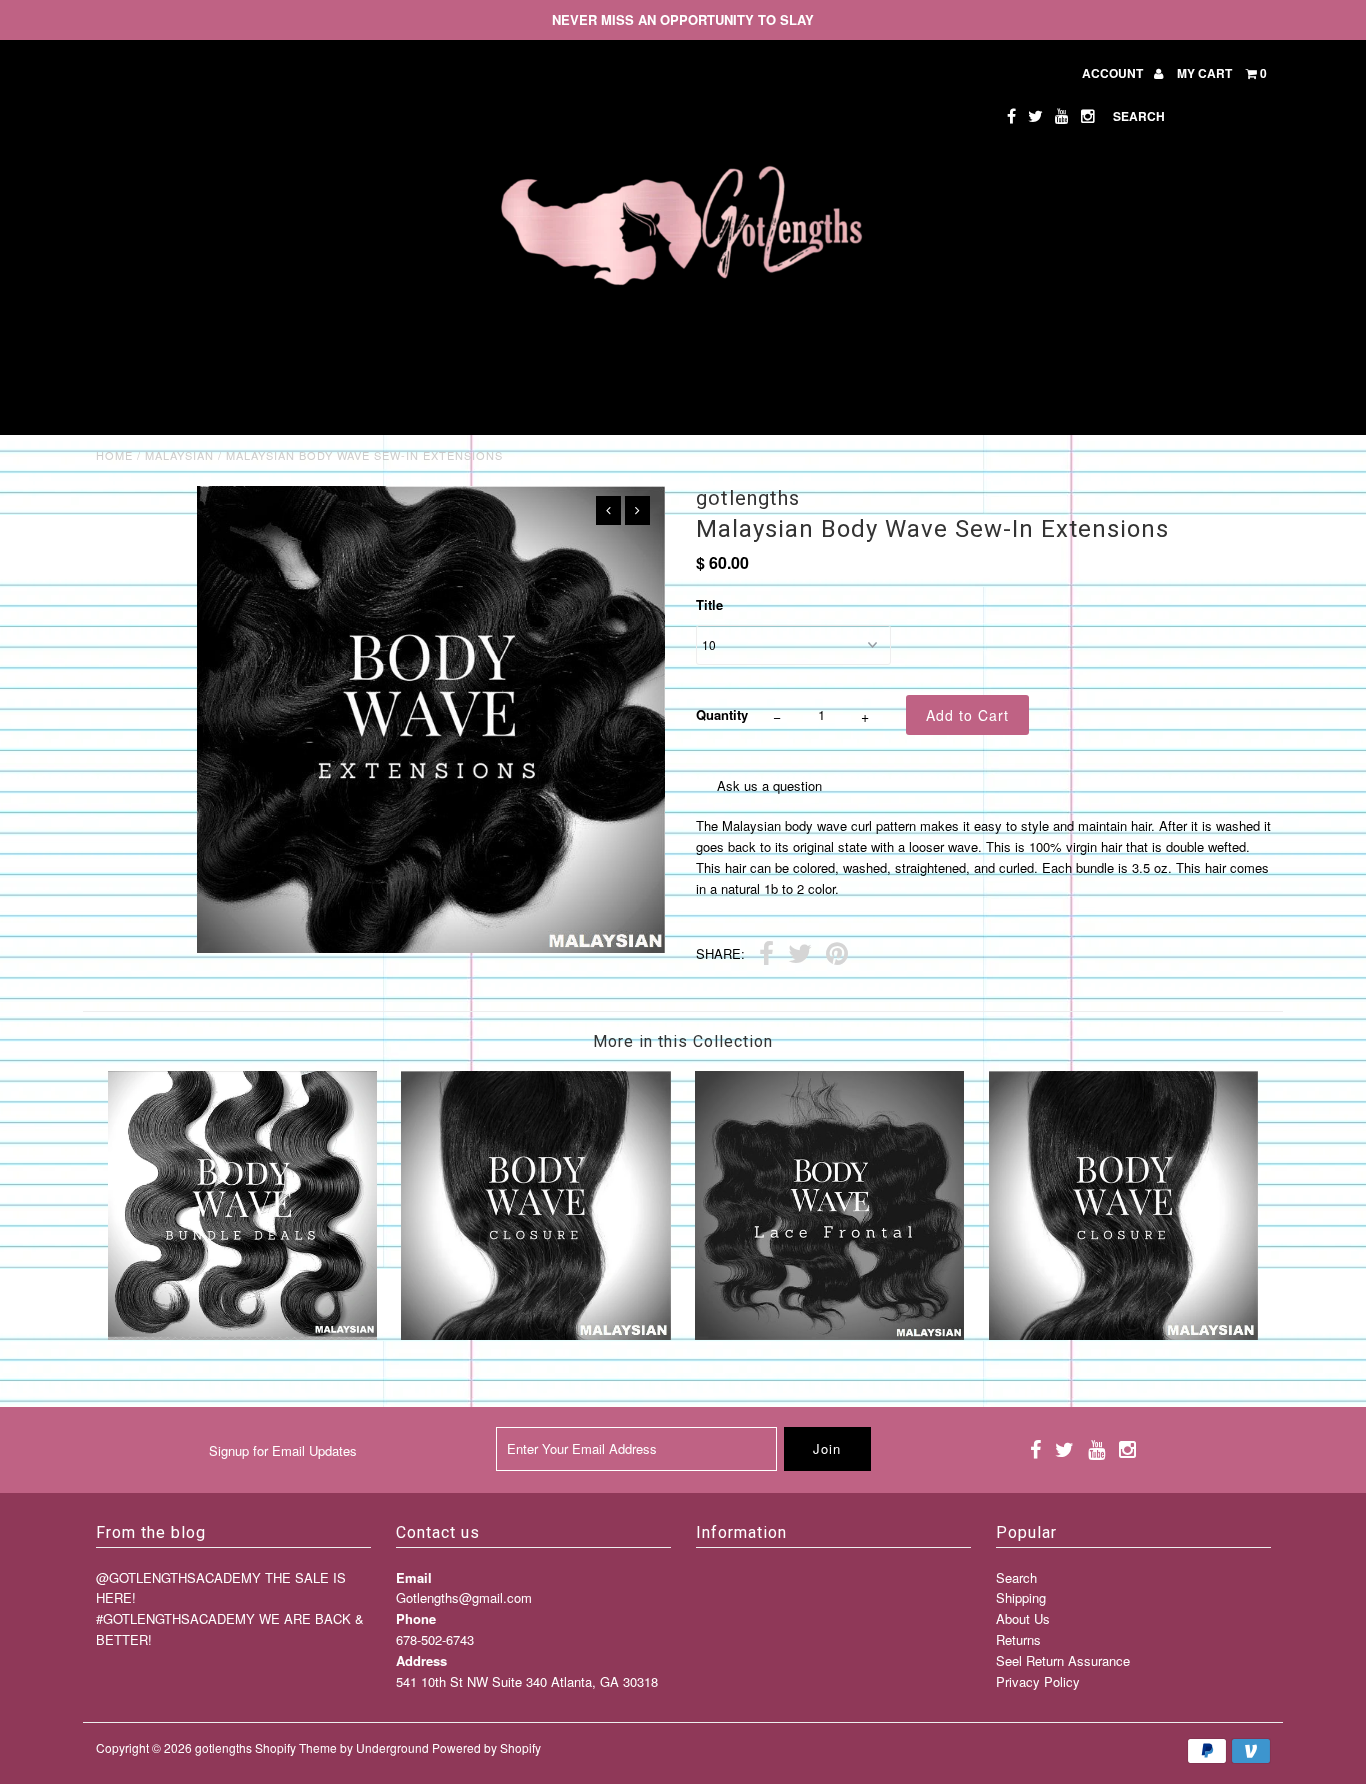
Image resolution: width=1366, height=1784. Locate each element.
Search (1016, 1577)
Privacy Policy (1038, 1681)
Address (421, 1660)
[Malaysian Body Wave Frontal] (829, 1334)
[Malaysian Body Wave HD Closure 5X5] (1123, 1334)
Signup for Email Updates (283, 1450)
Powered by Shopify (486, 1747)
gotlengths (223, 1747)
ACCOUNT (1114, 73)
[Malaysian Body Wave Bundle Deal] (242, 1334)
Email (414, 1577)
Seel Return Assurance (1063, 1660)
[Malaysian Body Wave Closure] (535, 1334)
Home (114, 455)
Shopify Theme (296, 1747)
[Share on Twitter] (800, 956)
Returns (1018, 1639)
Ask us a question (769, 785)
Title (709, 604)
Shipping (1021, 1597)
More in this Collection (683, 1041)
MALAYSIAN (179, 455)
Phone (416, 1618)
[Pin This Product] (837, 956)
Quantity (722, 714)
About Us (1023, 1618)
